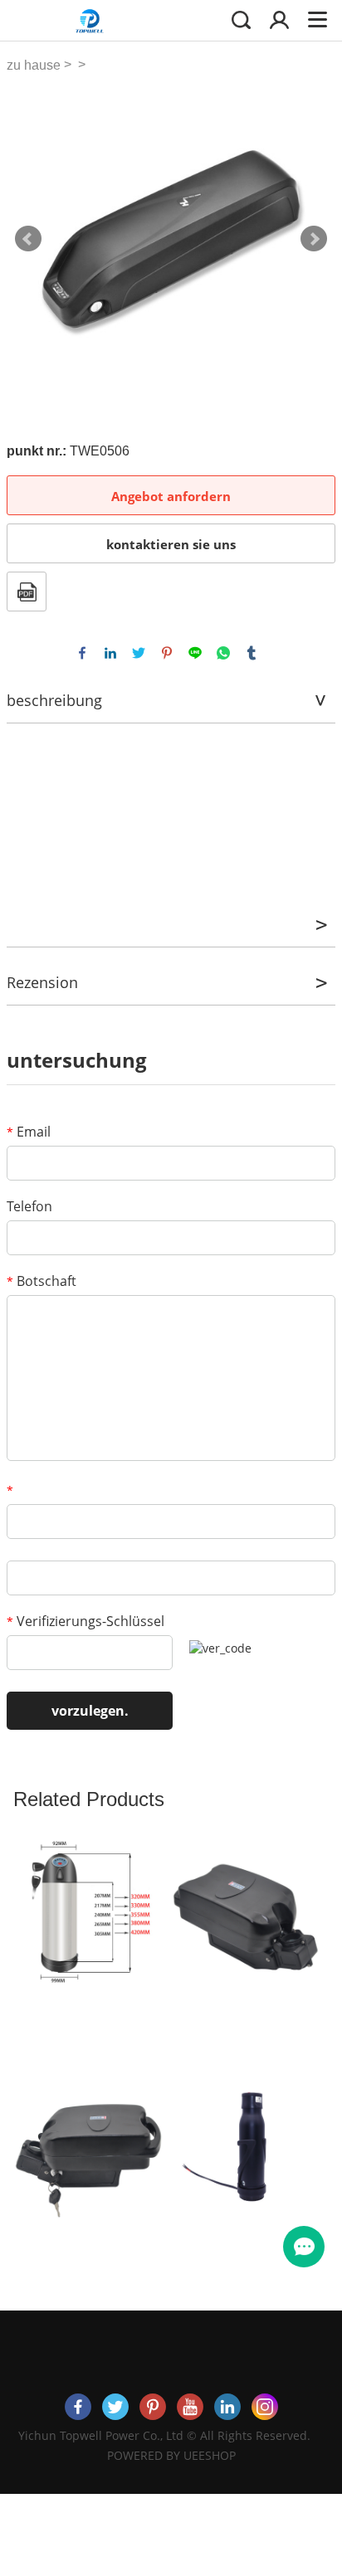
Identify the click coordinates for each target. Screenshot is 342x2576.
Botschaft (42, 1281)
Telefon (29, 1206)
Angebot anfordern (171, 496)
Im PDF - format (27, 592)
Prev (28, 239)
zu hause (34, 65)
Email (29, 1132)
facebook (82, 653)
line (195, 653)
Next (314, 239)
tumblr (252, 653)
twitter (139, 653)
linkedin (110, 653)
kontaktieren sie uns (171, 544)
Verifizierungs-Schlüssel (85, 1621)
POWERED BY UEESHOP (171, 2455)
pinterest (167, 653)
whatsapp (223, 653)
